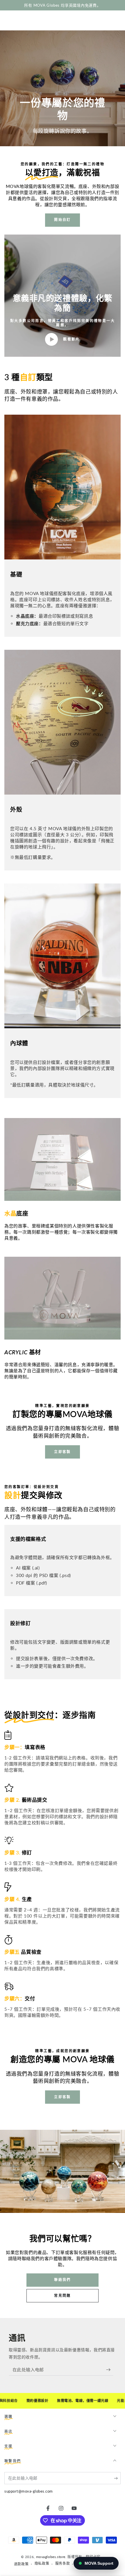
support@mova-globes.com (29, 2491)
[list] (63, 1877)
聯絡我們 (63, 2280)
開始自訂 (63, 220)
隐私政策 (42, 2563)
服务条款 (63, 2563)
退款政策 (21, 2564)
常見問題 (63, 2296)
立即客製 (63, 1452)
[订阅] (110, 2370)
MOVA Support (99, 2563)
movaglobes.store (51, 2557)
